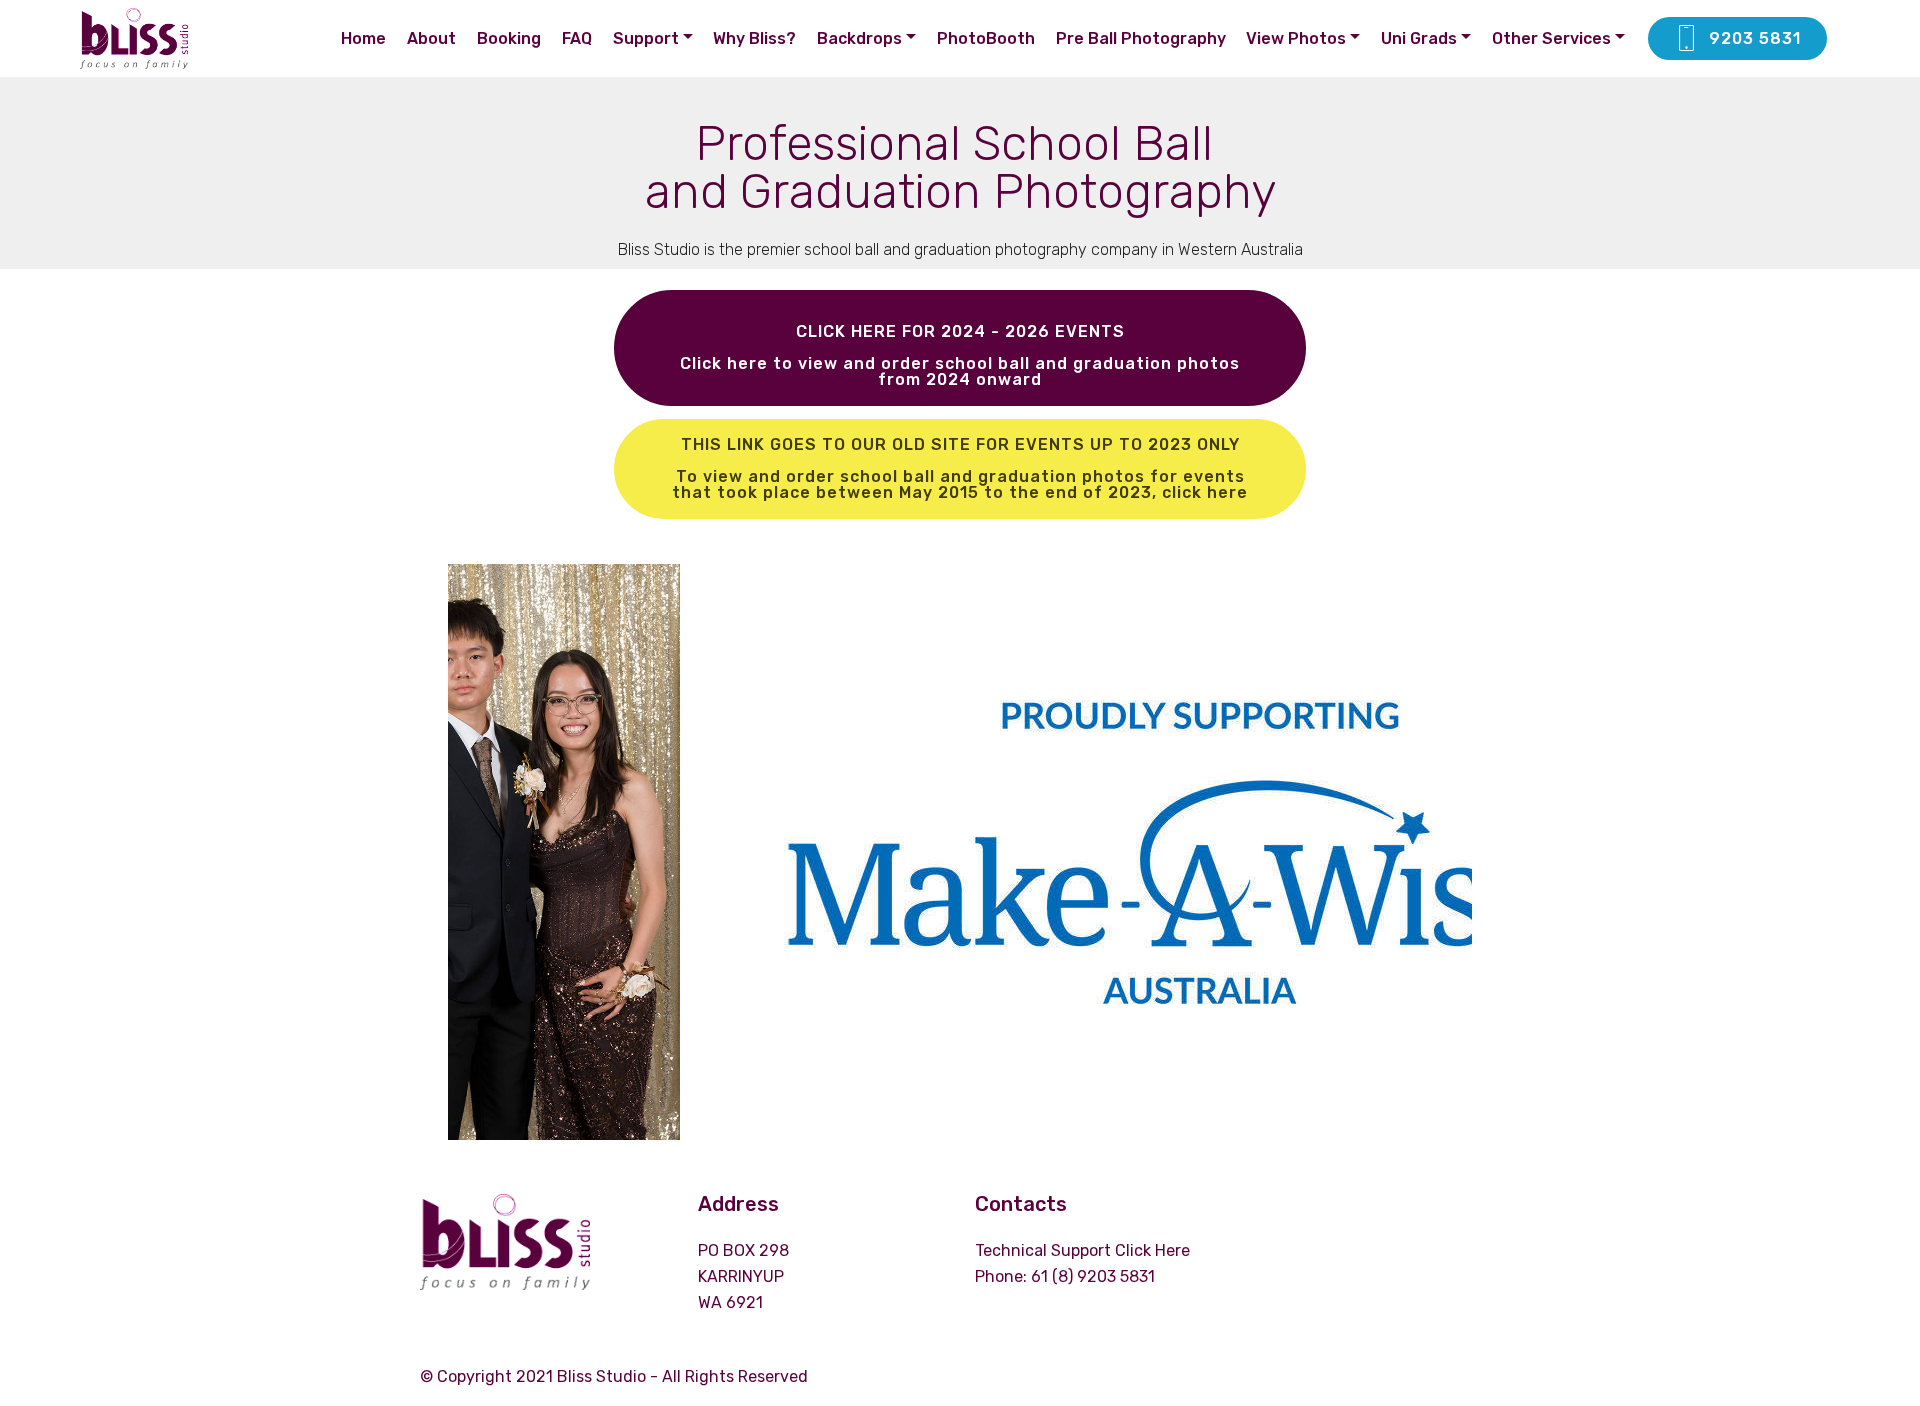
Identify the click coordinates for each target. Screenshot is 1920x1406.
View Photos (1296, 38)
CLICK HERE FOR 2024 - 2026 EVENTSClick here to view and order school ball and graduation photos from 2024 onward (960, 355)
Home (363, 38)
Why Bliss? (754, 38)
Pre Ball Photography (1141, 38)
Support (646, 38)
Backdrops (859, 38)
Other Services (1551, 38)
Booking (509, 38)
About (431, 38)
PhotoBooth (986, 38)
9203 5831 (1755, 38)
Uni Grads (1419, 38)
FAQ (577, 38)
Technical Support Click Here (1084, 1250)
